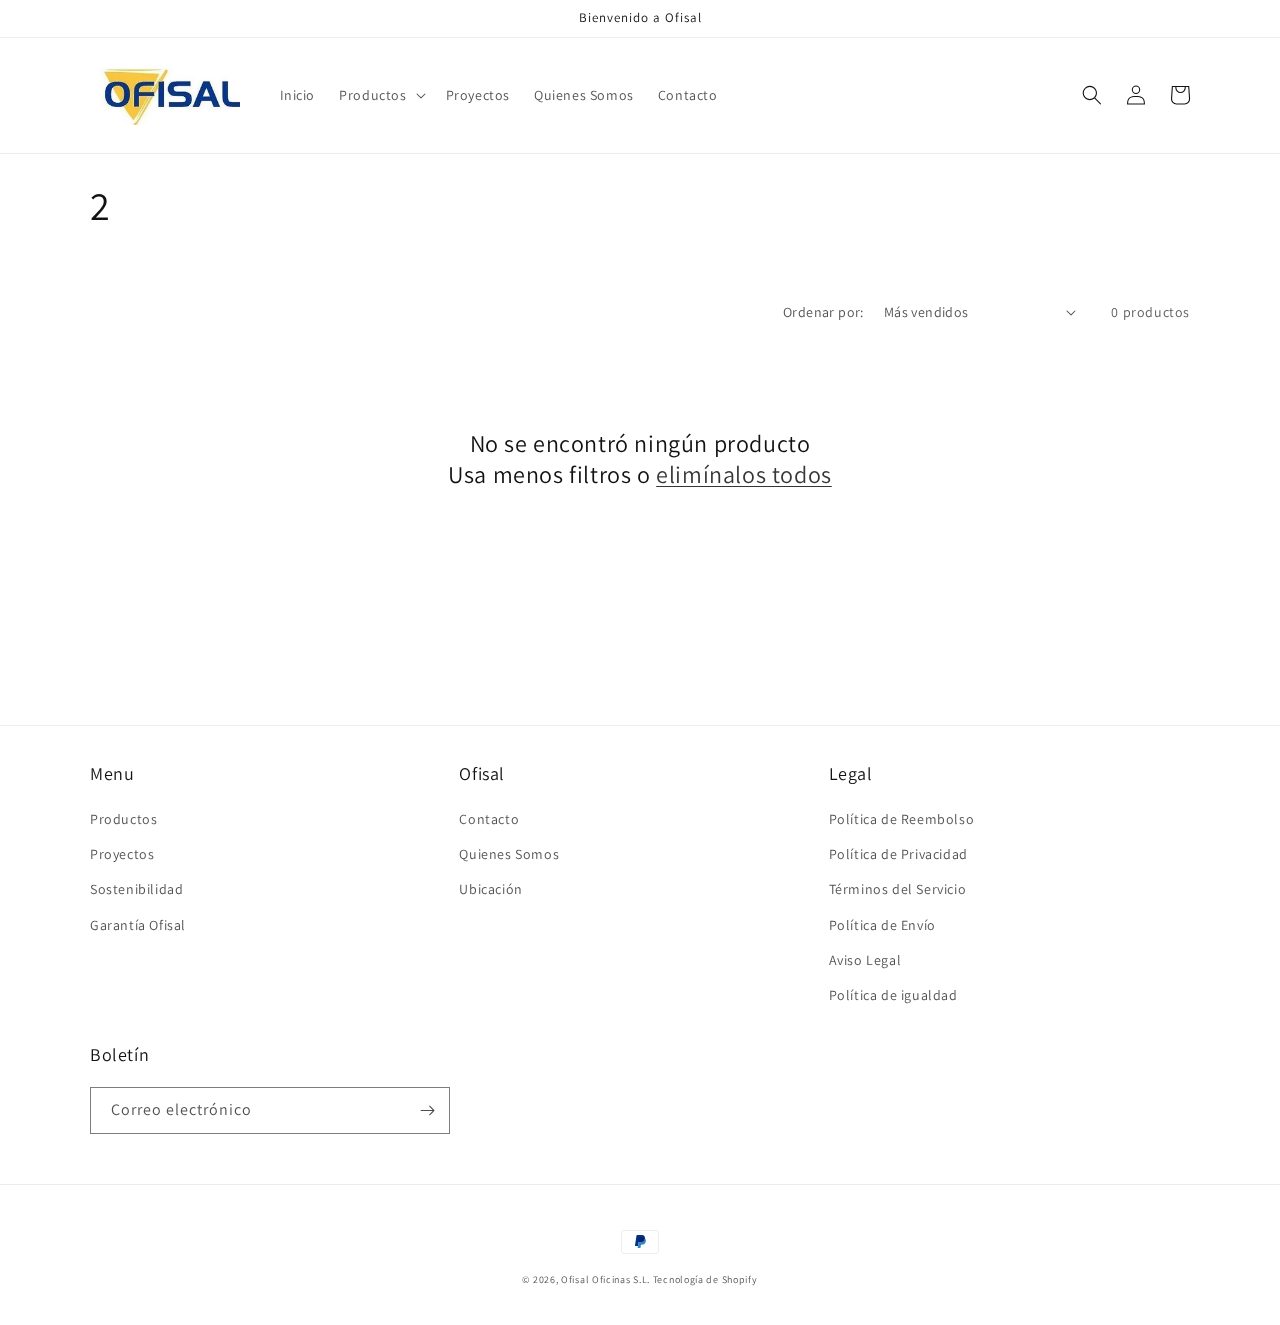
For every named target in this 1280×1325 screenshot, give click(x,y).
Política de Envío (882, 925)
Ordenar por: (823, 312)
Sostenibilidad (136, 889)
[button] (380, 95)
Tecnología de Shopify (705, 1279)
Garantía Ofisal (138, 925)
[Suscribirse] (427, 1110)
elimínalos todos (744, 474)
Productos (123, 819)
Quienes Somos (509, 854)
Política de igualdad (893, 995)
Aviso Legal (865, 960)
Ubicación (490, 889)
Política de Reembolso (902, 819)
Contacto (489, 819)
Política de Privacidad (898, 854)
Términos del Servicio (898, 889)
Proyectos (122, 854)
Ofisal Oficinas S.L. (605, 1279)
